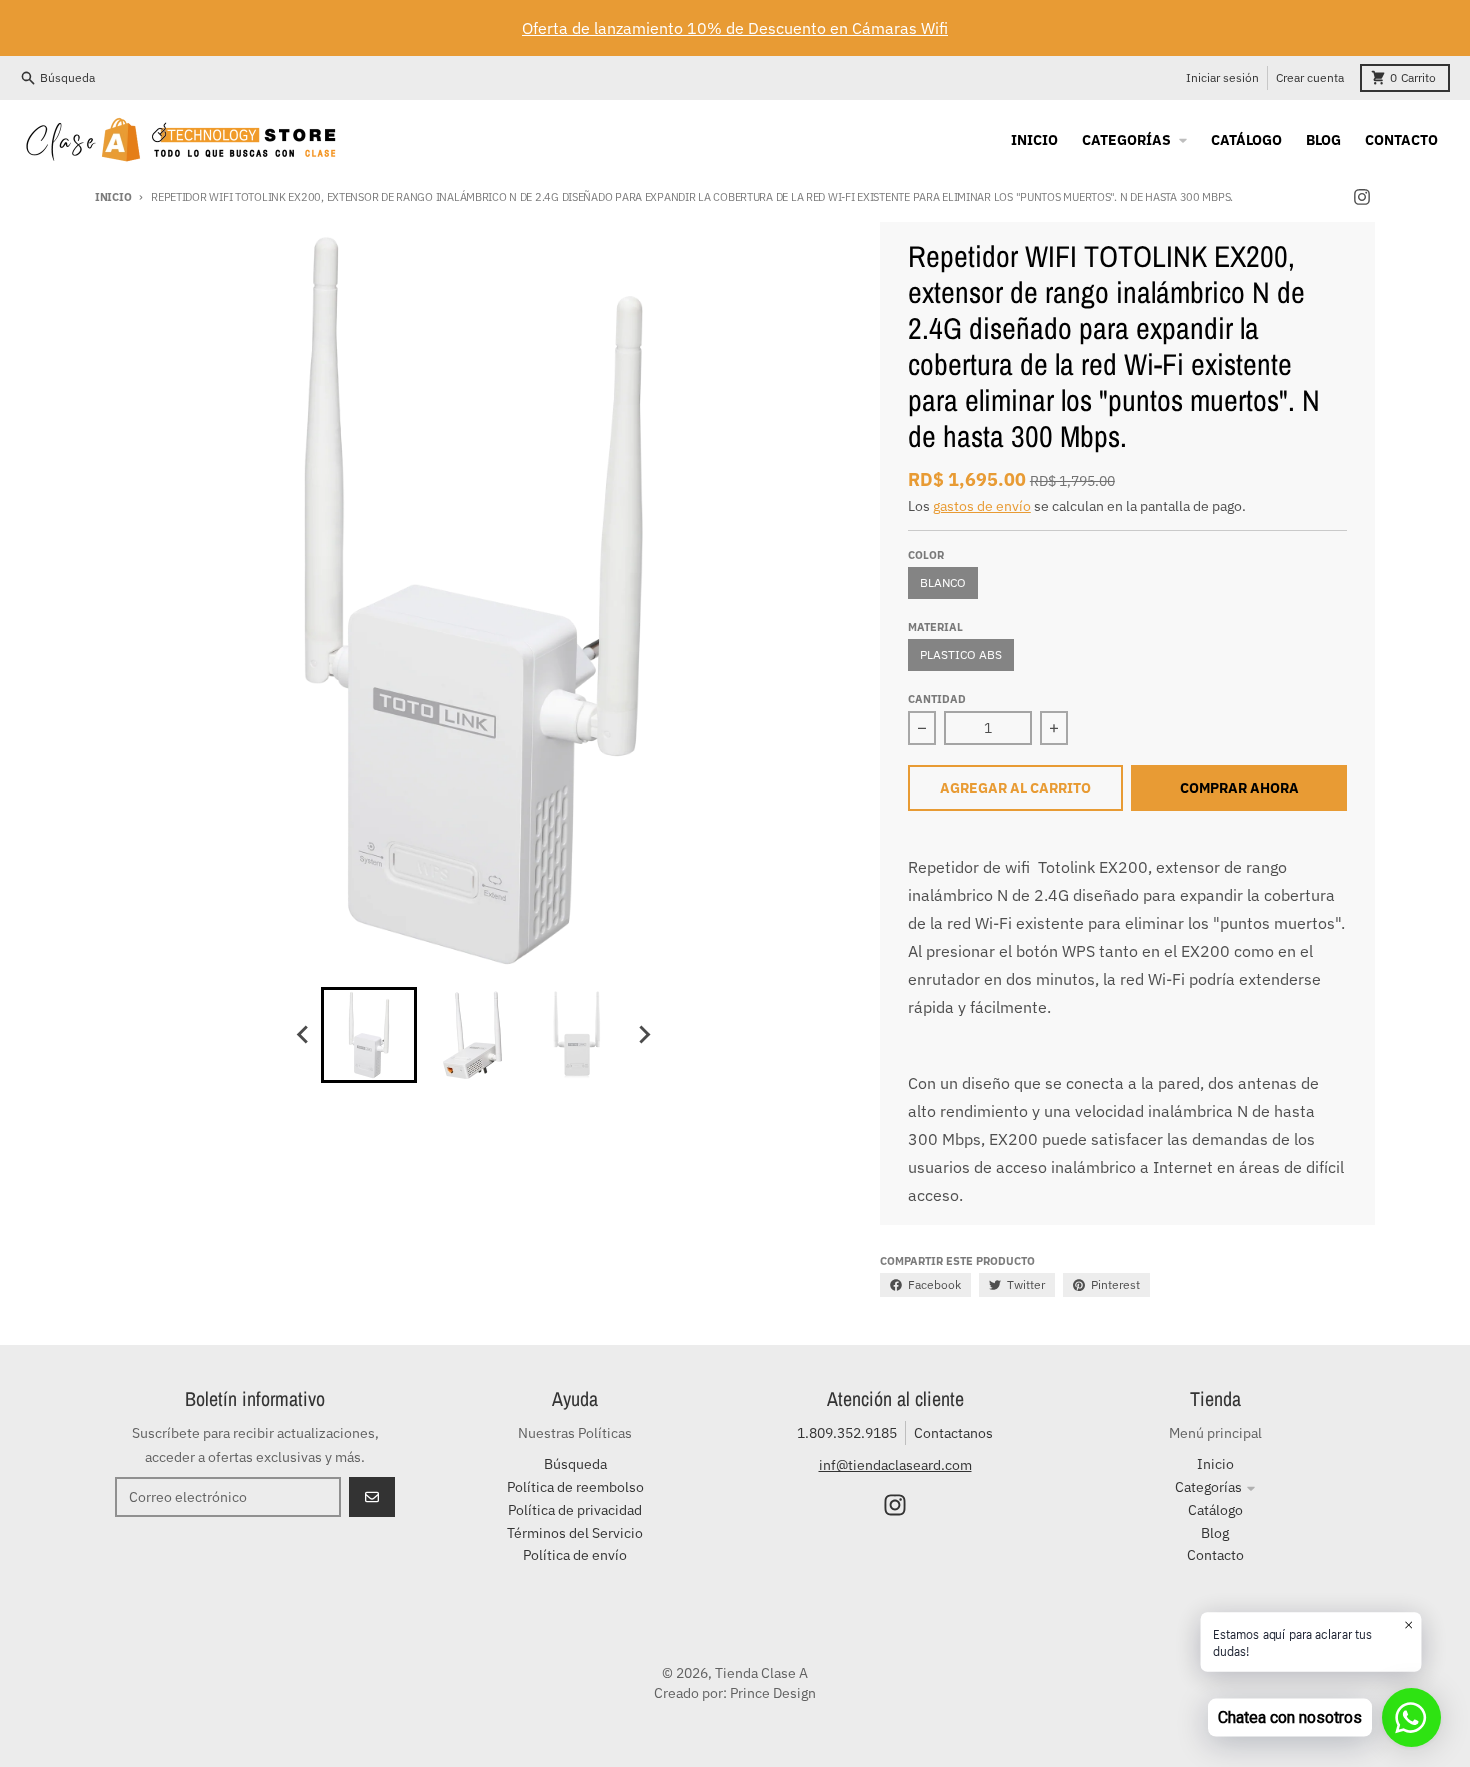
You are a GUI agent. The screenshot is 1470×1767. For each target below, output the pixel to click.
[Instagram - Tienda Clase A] (1362, 197)
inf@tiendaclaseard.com (895, 1465)
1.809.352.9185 (847, 1433)
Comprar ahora (1239, 788)
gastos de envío (982, 506)
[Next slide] (643, 1035)
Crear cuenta (1310, 77)
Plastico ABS (961, 654)
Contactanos (953, 1433)
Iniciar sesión (1222, 77)
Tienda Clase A (761, 1673)
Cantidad (937, 699)
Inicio (113, 197)
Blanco (943, 582)
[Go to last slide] (303, 1035)
